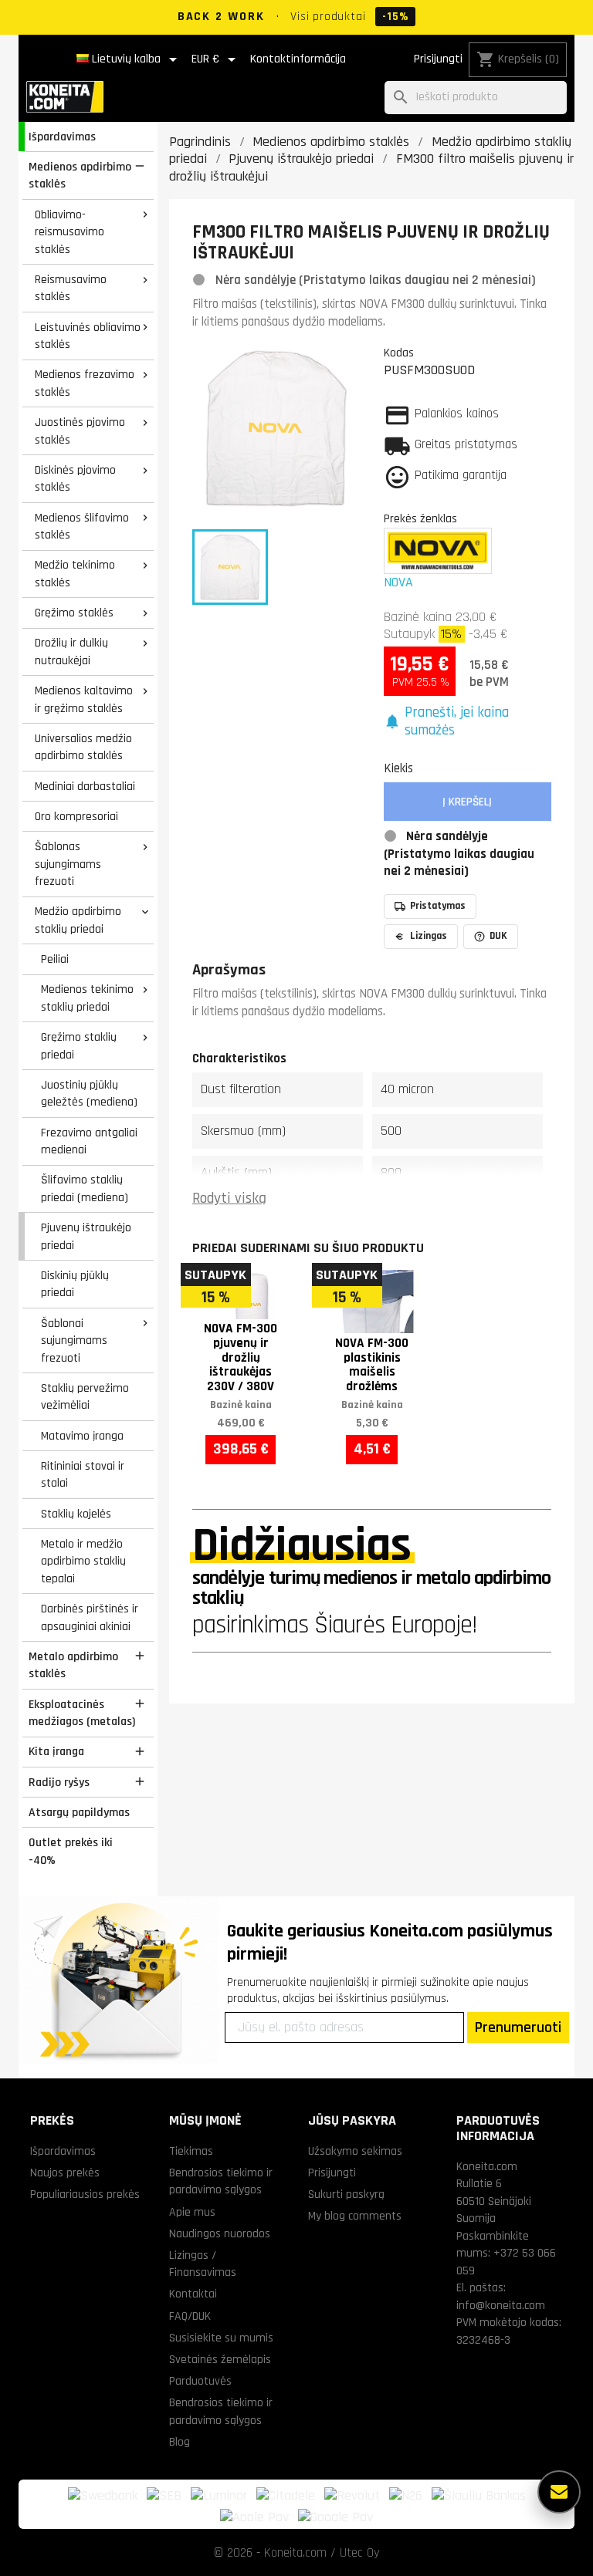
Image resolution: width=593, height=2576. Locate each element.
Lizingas (429, 936)
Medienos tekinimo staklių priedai (87, 998)
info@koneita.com (501, 2305)
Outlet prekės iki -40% (71, 1851)
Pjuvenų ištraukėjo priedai (86, 1236)
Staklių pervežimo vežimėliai (85, 1397)
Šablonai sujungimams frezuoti (74, 1340)
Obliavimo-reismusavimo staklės (69, 232)
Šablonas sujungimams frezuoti (68, 864)
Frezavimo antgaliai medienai (89, 1141)
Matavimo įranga (82, 1436)
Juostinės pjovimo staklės (80, 431)
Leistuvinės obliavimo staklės (88, 336)
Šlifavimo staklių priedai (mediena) (85, 1188)
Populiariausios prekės (85, 2194)
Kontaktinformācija (298, 59)
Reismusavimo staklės (71, 288)
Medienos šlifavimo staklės (82, 527)
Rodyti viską (229, 1199)
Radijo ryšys (59, 1782)
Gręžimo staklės (74, 613)
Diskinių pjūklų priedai (75, 1284)
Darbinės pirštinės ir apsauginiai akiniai (90, 1617)
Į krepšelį (467, 802)
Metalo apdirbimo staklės (73, 1665)
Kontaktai (193, 2294)
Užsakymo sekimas (355, 2151)
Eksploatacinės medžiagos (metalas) (82, 1713)
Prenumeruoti (518, 2027)
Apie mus (192, 2212)
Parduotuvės (200, 2381)
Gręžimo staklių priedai (79, 1046)
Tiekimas (191, 2151)
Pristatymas (438, 906)
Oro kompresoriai (76, 816)
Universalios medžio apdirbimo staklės (83, 747)
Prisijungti (438, 59)
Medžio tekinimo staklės (75, 574)
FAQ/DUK (190, 2316)
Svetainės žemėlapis (220, 2359)
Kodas (399, 353)
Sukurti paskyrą (346, 2194)
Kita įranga (56, 1751)
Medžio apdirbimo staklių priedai (78, 920)
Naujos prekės (65, 2173)
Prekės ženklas (420, 518)
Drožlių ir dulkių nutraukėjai (71, 652)
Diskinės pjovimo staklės (75, 479)
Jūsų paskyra (352, 2120)
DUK (498, 936)
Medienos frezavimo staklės (85, 383)
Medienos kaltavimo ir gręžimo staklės (84, 699)
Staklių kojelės (76, 1514)
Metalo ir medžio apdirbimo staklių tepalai (83, 1561)
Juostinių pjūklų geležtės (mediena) (89, 1094)
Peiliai (55, 959)
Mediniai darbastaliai (85, 786)
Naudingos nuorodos (220, 2233)
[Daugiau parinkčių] (559, 2492)
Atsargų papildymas (79, 1812)
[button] (468, 722)
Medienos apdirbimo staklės (80, 176)
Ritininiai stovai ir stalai (83, 1475)
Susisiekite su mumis (221, 2338)
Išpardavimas (62, 137)
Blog (180, 2442)
